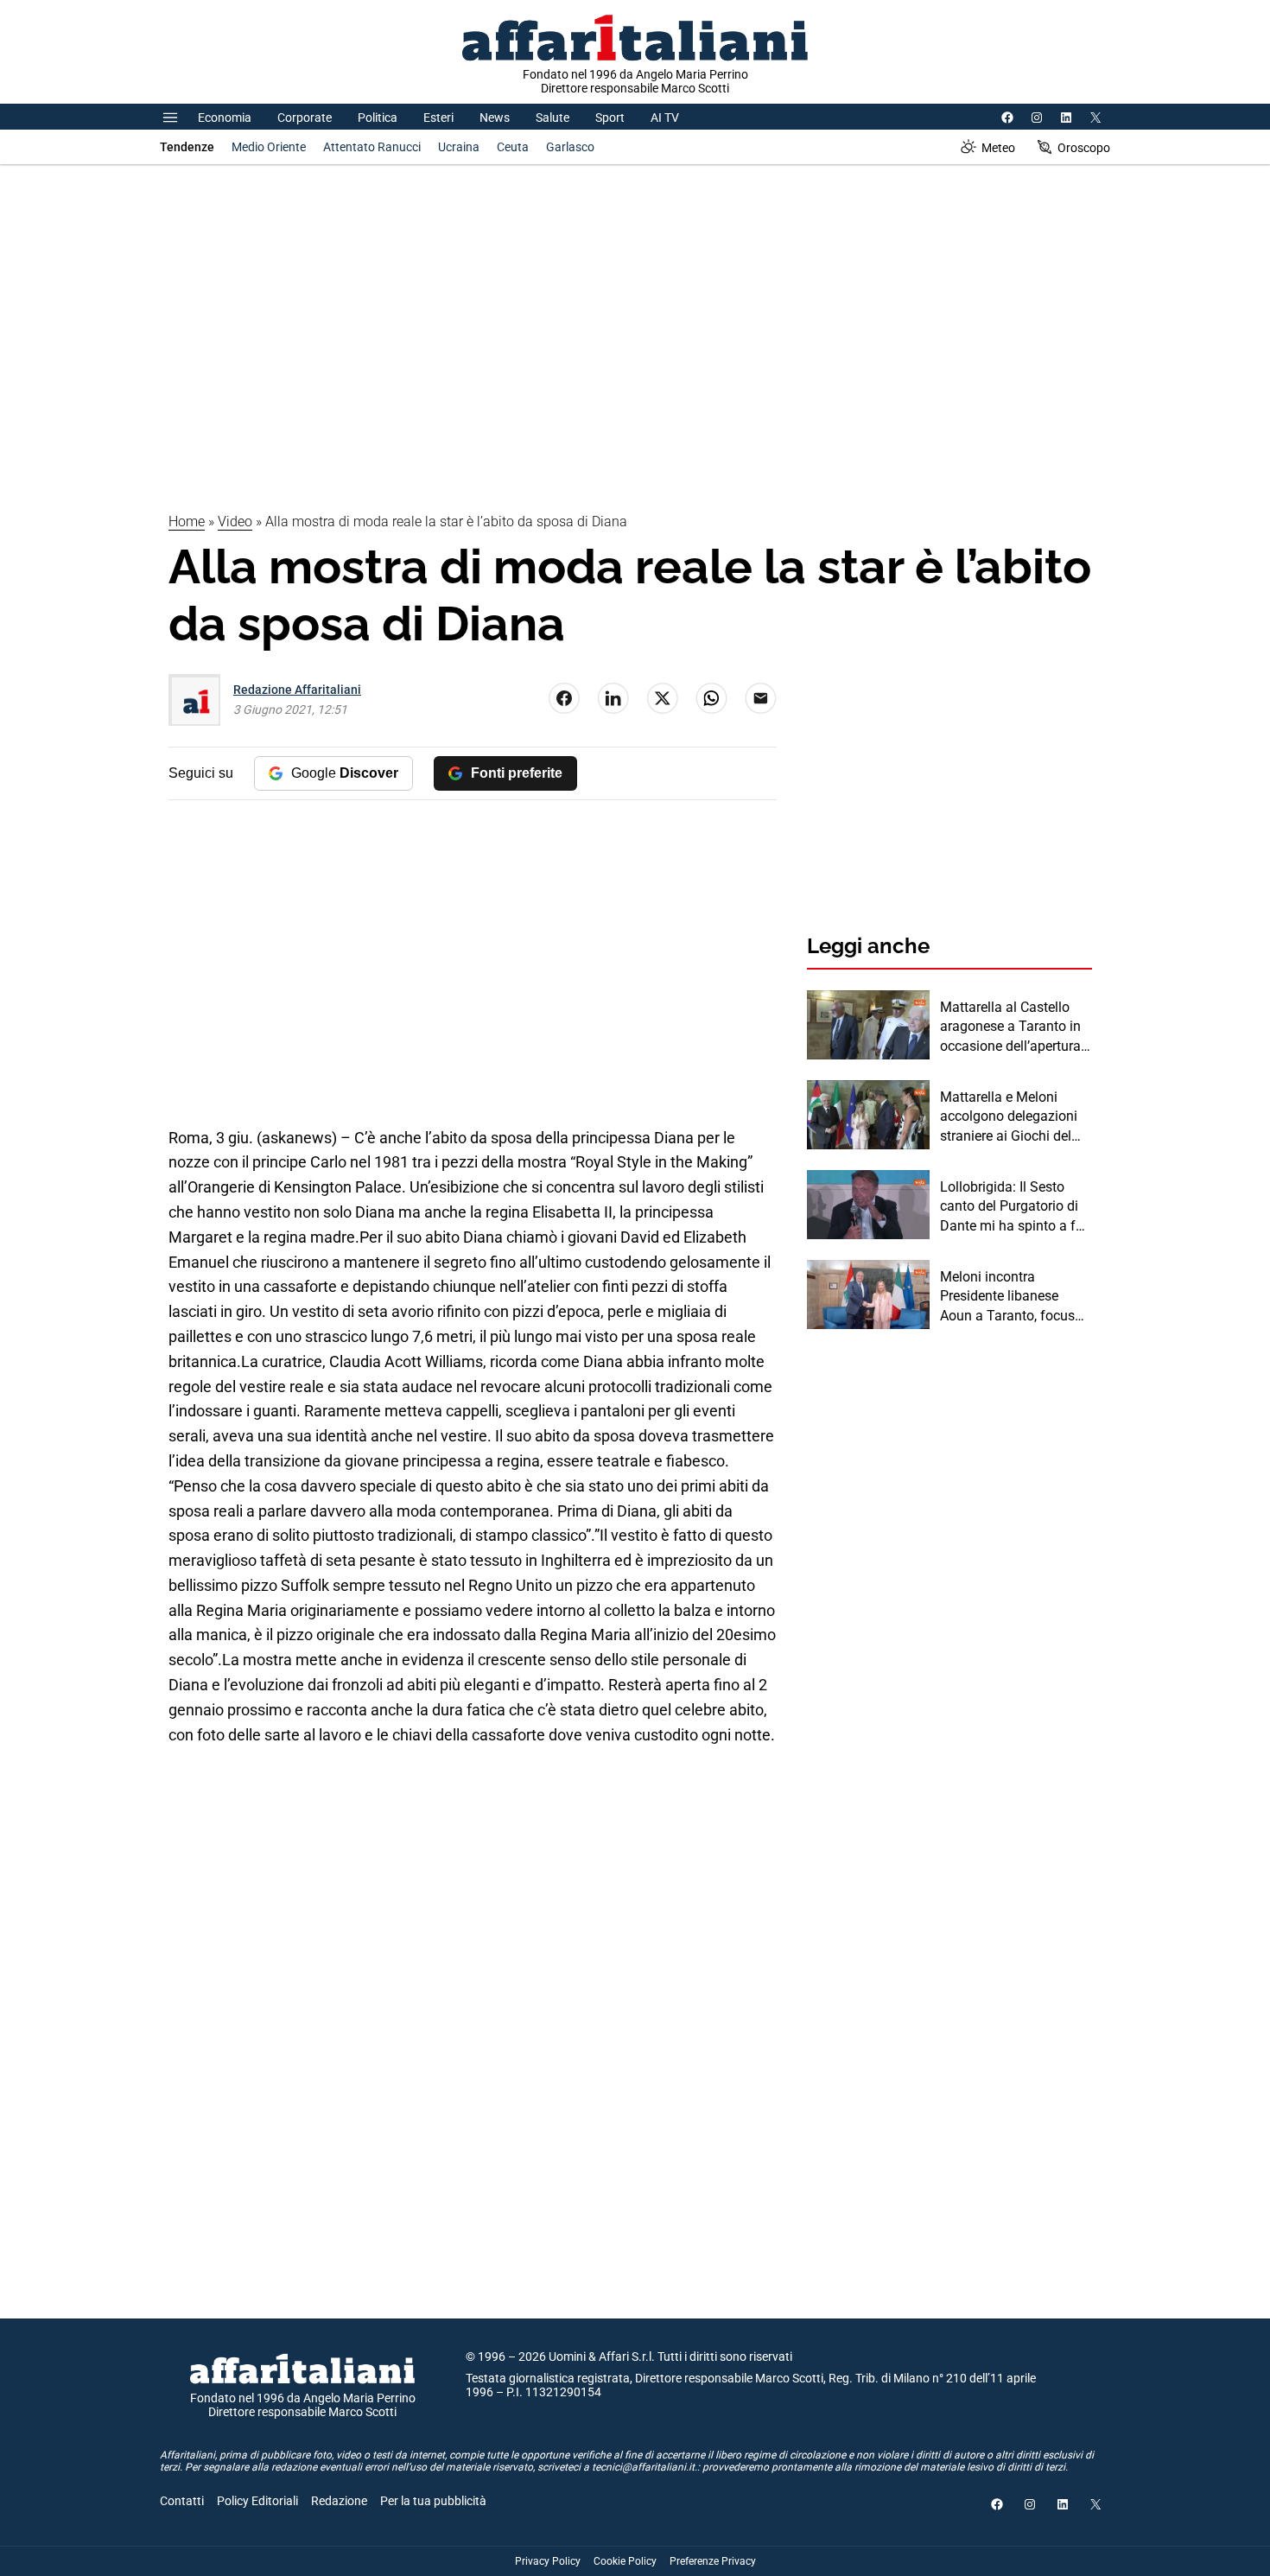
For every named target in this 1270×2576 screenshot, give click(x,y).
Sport (610, 118)
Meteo (998, 148)
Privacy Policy (548, 2561)
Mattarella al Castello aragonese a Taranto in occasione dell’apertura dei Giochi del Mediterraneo (1010, 1027)
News (495, 118)
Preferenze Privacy (713, 2561)
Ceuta (513, 147)
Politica (378, 118)
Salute (552, 118)
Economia (225, 118)
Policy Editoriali (257, 2501)
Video (235, 522)
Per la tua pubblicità (433, 2501)
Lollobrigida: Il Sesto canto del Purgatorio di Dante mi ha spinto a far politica (1014, 1207)
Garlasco (570, 147)
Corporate (305, 118)
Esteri (438, 118)
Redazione (339, 2501)
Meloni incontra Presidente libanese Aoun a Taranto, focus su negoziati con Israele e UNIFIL (1012, 1297)
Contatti (182, 2501)
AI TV (665, 118)
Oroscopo (1084, 148)
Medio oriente (269, 147)
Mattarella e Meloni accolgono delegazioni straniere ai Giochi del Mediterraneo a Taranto (1011, 1117)
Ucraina (459, 147)
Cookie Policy (625, 2561)
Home (187, 522)
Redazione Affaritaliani (297, 690)
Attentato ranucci (372, 147)
